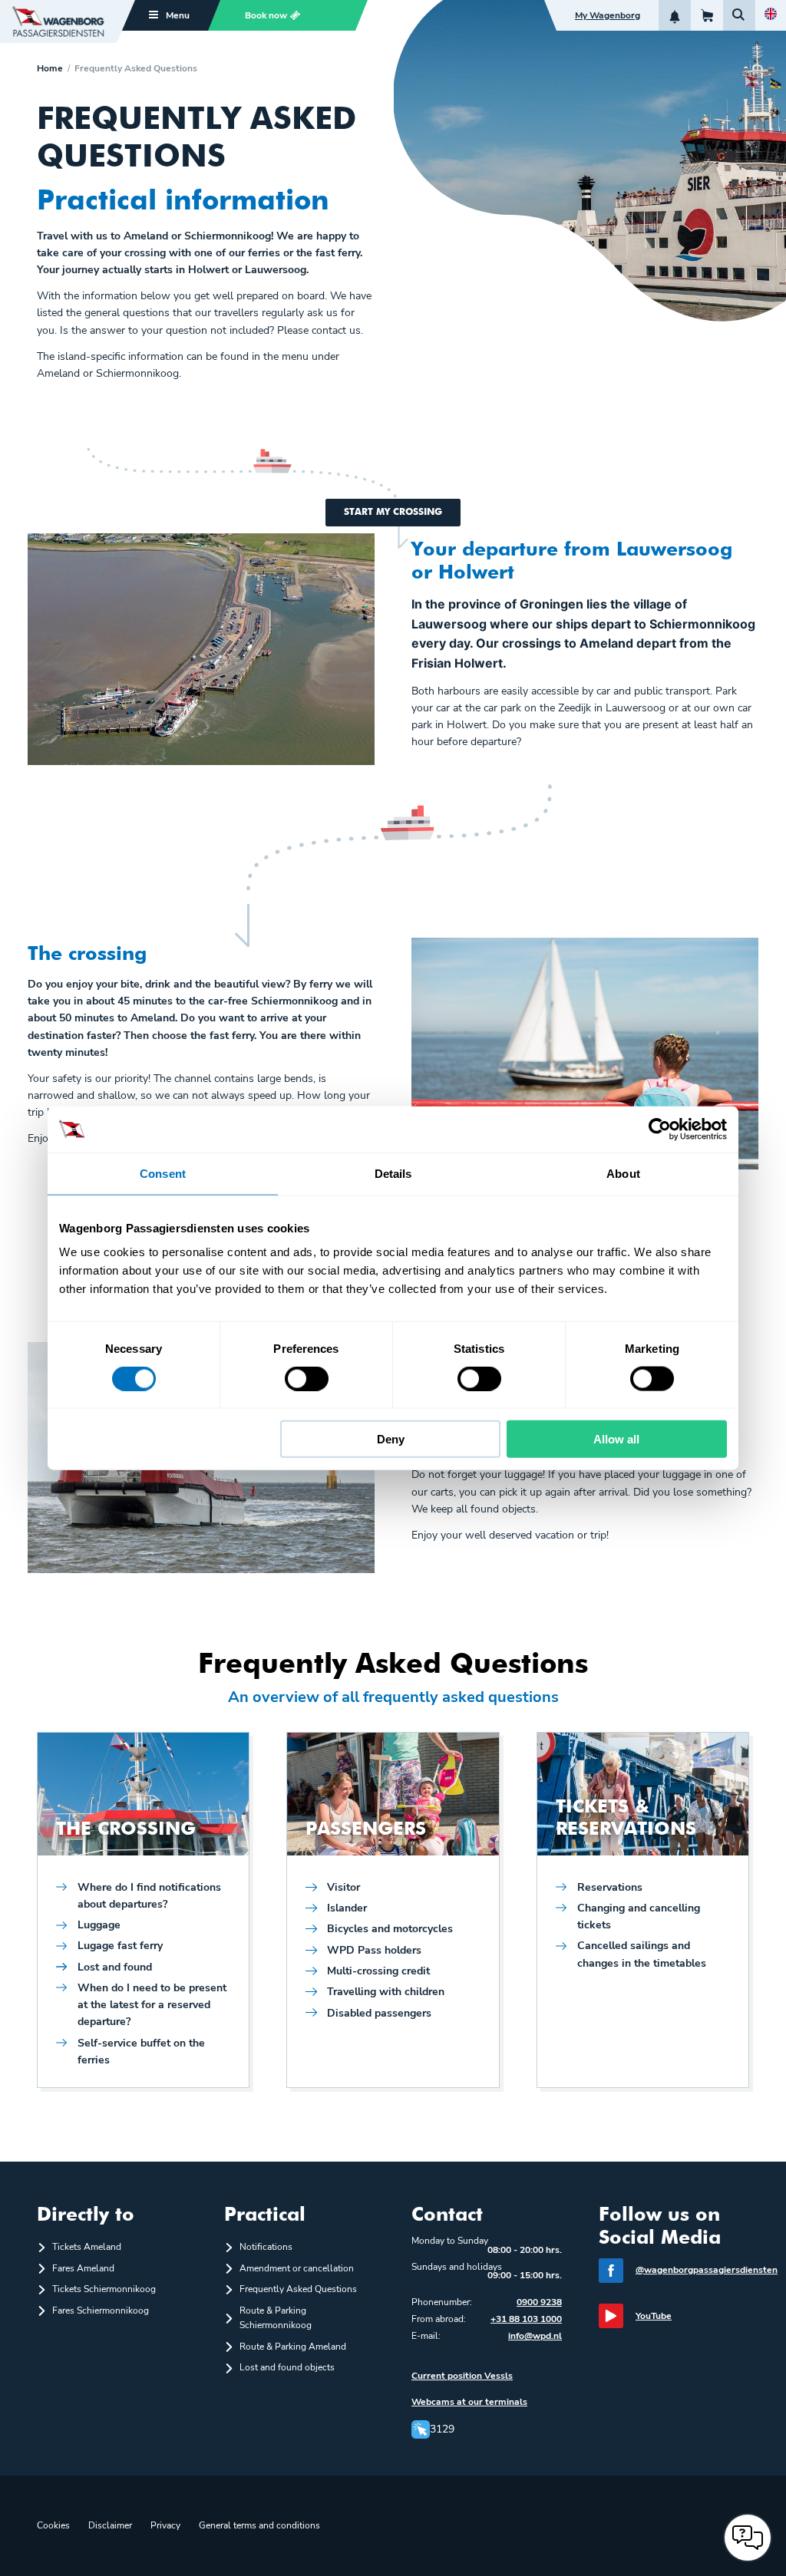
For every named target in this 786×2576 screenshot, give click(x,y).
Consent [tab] (163, 1173)
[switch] (307, 1378)
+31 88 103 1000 (526, 2319)
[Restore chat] (748, 2538)
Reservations (610, 1887)
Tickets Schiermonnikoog (104, 2289)
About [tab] (623, 1173)
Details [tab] (393, 1173)
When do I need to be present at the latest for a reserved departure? (152, 2005)
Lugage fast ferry (120, 1946)
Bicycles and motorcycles (390, 1929)
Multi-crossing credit (378, 1971)
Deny (391, 1439)
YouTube (654, 2316)
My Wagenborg (608, 15)
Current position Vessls (462, 2376)
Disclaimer (110, 2525)
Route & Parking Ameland (293, 2347)
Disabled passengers (379, 2013)
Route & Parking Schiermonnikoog (276, 2318)
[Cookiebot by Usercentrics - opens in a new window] (660, 1129)
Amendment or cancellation (297, 2268)
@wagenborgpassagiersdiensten (707, 2270)
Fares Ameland (83, 2268)
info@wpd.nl (535, 2336)
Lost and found (115, 1967)
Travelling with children (386, 1992)
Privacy (165, 2525)
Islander (347, 1908)
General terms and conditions (259, 2525)
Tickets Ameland (87, 2247)
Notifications (266, 2247)
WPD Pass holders (374, 1950)
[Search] (739, 15)
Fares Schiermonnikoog (101, 2310)
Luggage (99, 1925)
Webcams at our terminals (469, 2402)
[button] (282, 15)
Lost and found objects (287, 2367)
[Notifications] (675, 15)
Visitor (343, 1887)
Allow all (616, 1439)
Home (50, 68)
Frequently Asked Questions (298, 2289)
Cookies (53, 2525)
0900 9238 (539, 2302)
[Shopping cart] (707, 15)
